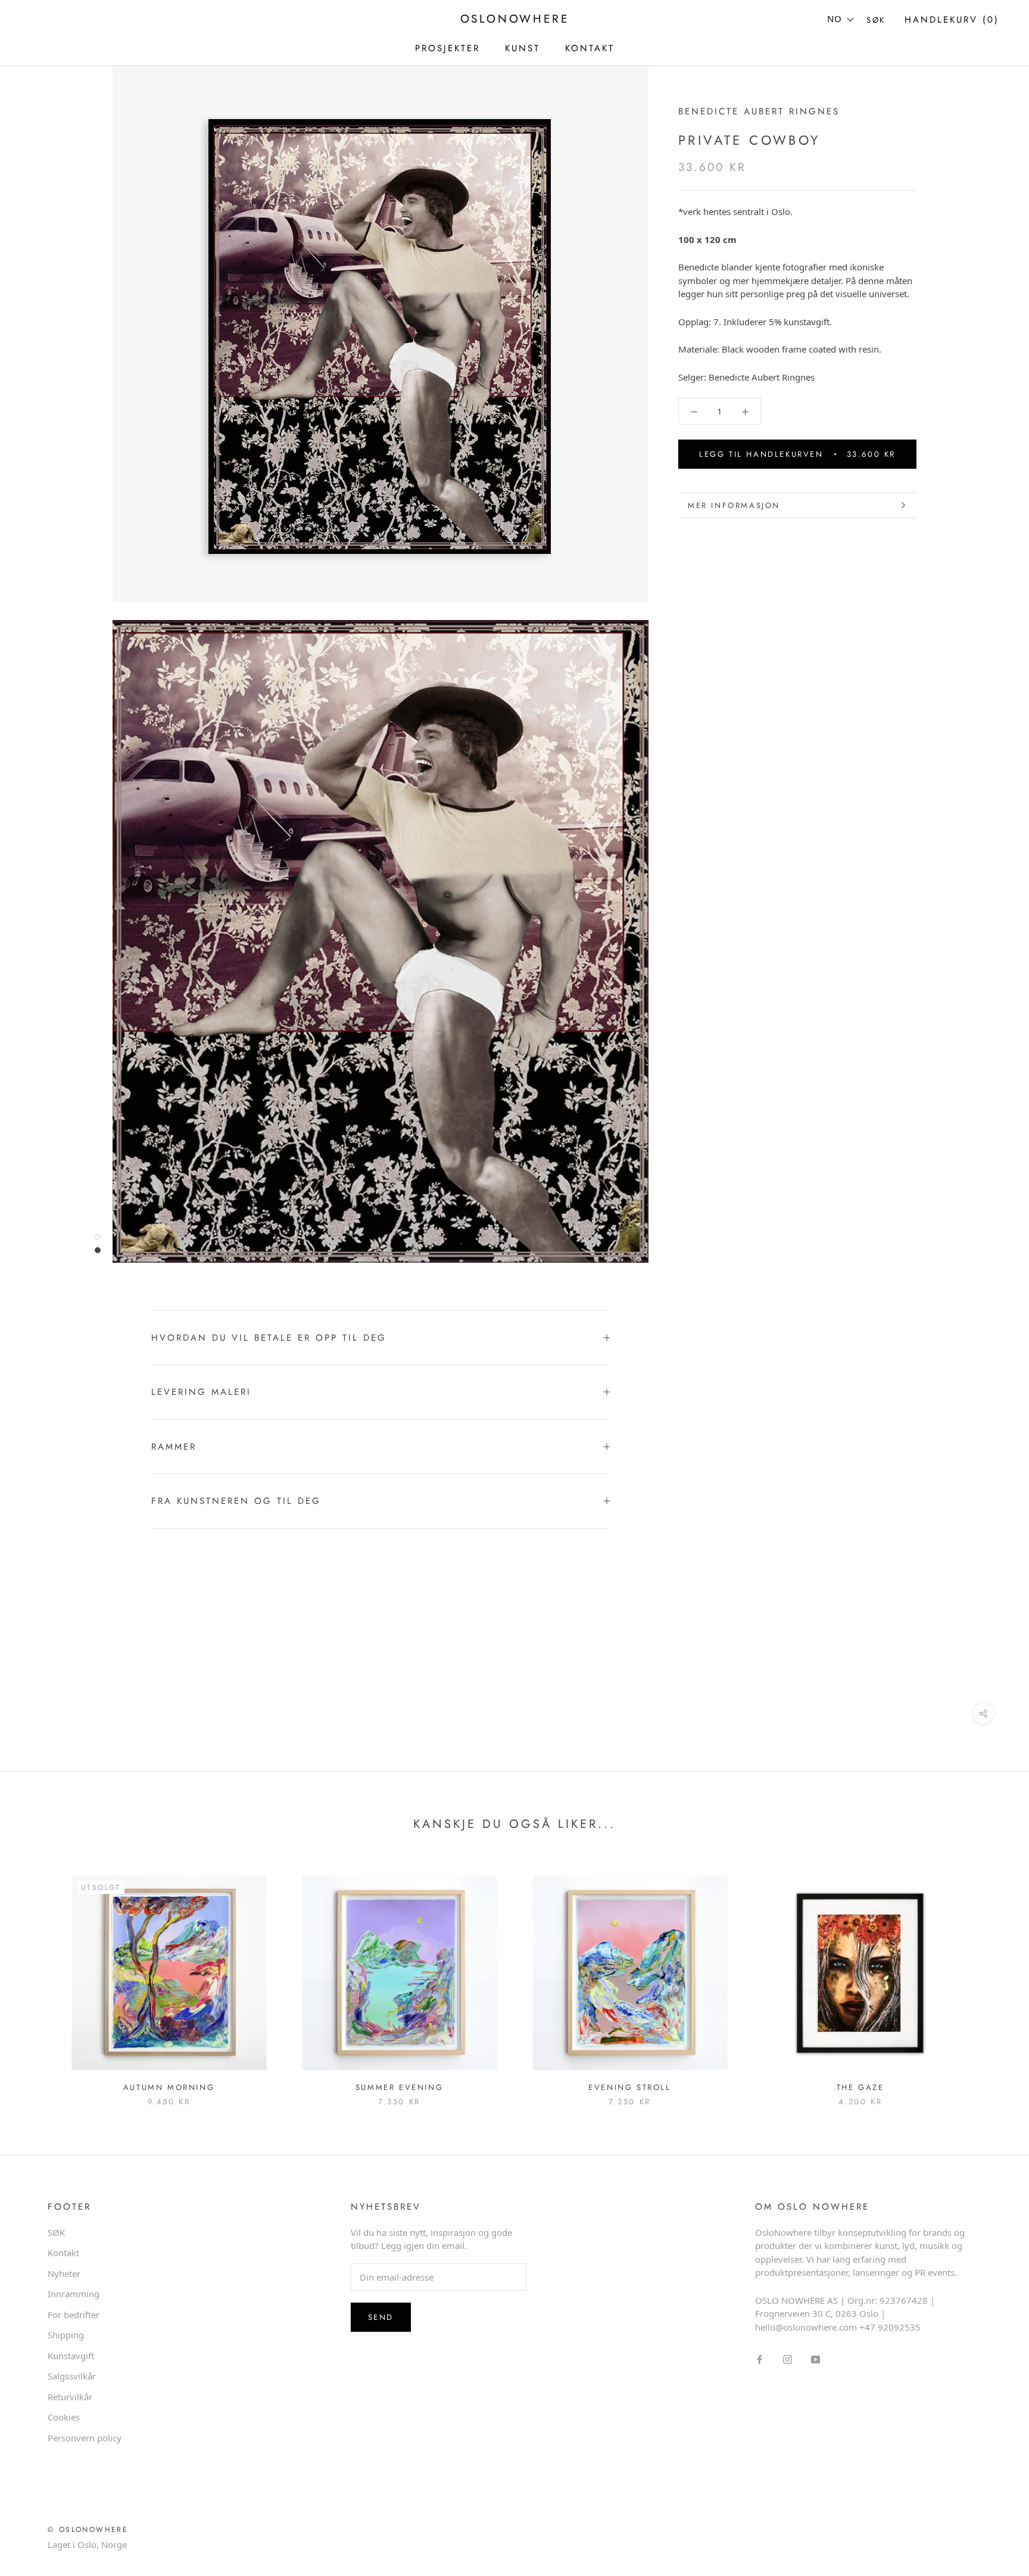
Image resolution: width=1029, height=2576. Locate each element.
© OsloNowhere (88, 2530)
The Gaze (860, 2087)
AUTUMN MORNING (169, 2087)
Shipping (66, 2335)
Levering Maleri (201, 1392)
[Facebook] (760, 2358)
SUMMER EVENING (399, 2087)
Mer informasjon (734, 505)
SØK (56, 2232)
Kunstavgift (71, 2356)
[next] (992, 1978)
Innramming (74, 2294)
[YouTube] (816, 2358)
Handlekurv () (952, 20)
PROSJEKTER (448, 48)
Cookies (64, 2417)
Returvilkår (70, 2397)
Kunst (523, 48)
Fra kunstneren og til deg (236, 1501)
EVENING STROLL (629, 2087)
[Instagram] (788, 2358)
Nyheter (64, 2273)
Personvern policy (85, 2438)
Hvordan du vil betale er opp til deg (269, 1338)
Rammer (174, 1447)
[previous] (37, 1978)
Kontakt (63, 2253)
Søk (876, 20)
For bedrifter (74, 2315)
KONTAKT (590, 48)
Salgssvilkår (72, 2376)
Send (381, 2317)
